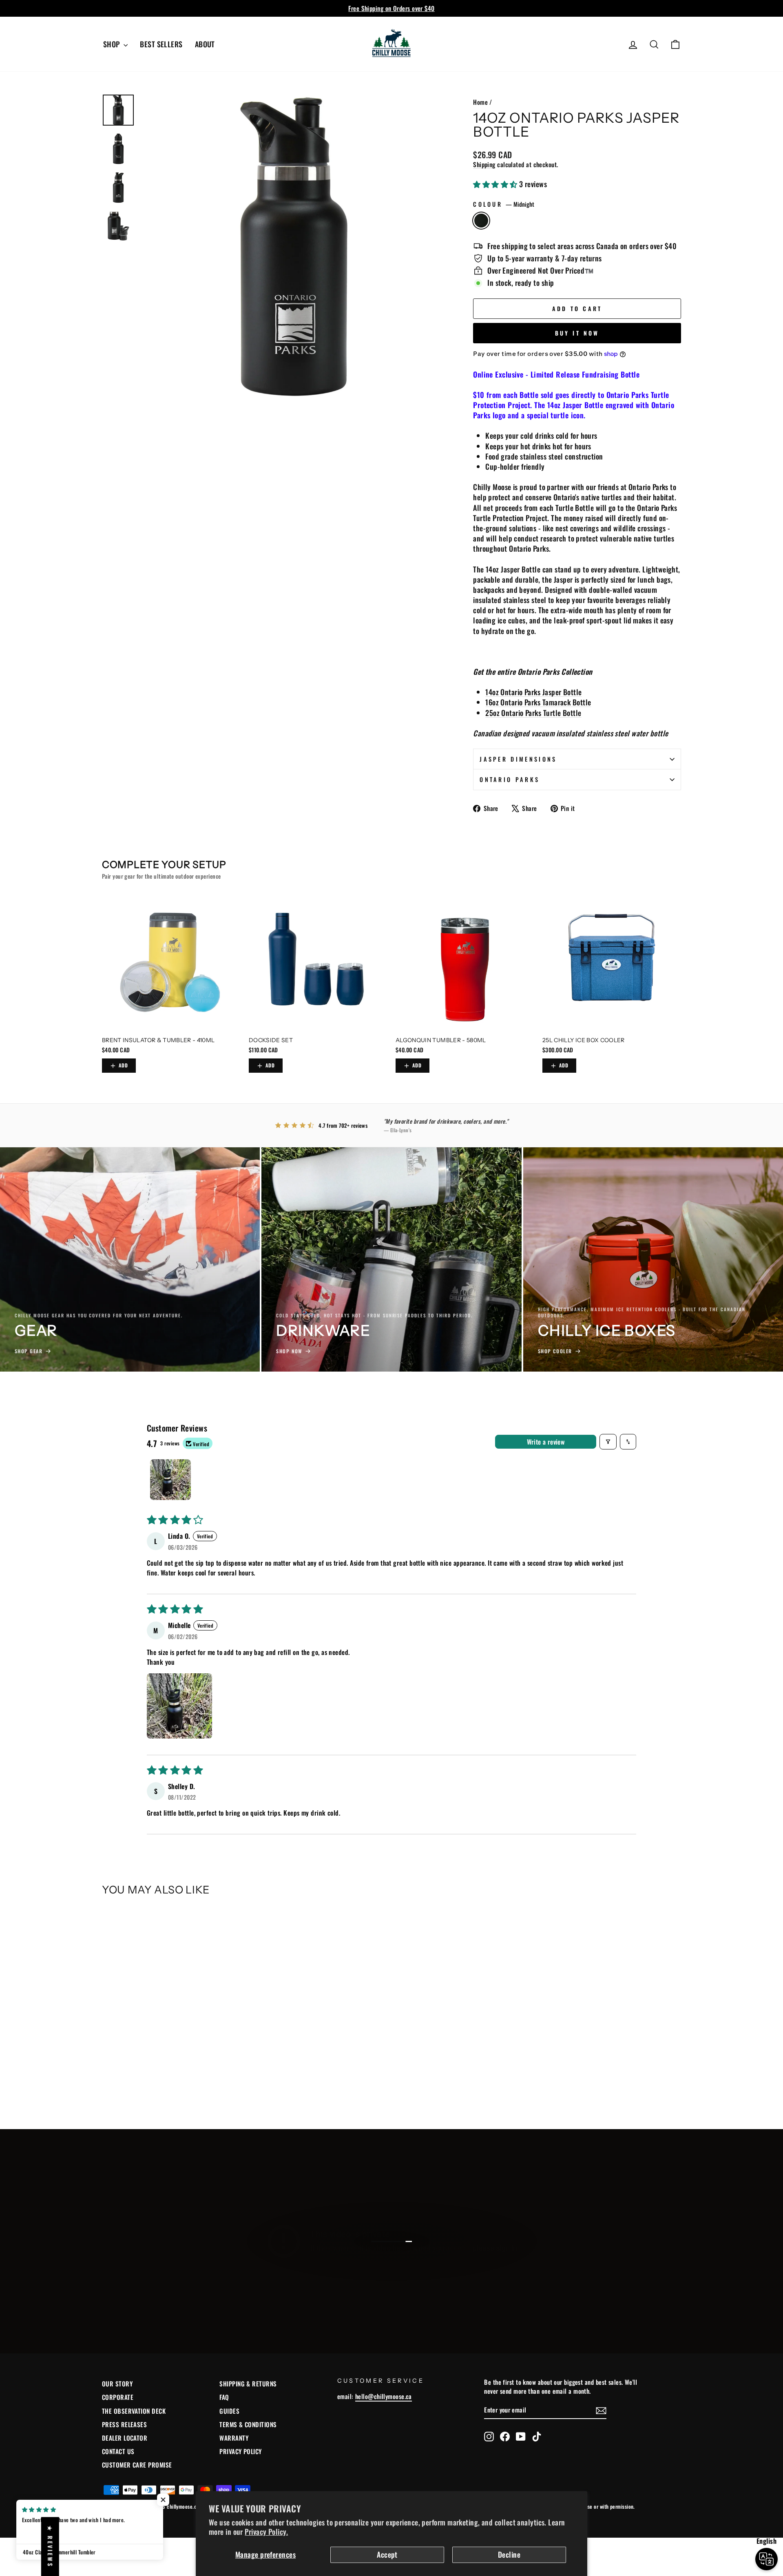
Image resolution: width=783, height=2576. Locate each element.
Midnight (481, 221)
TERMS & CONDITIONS (248, 2424)
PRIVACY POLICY (240, 2451)
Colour (504, 204)
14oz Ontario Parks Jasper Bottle (533, 692)
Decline (509, 2554)
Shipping (484, 164)
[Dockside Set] (318, 962)
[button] (496, 184)
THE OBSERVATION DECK (134, 2411)
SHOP (112, 44)
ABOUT (205, 44)
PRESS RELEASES (124, 2424)
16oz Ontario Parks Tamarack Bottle (538, 702)
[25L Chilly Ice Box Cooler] (612, 962)
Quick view (171, 2044)
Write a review (546, 1442)
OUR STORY (117, 2384)
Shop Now (390, 2270)
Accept (387, 2554)
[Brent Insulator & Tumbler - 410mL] (171, 962)
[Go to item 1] (170, 1480)
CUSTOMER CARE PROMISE (137, 2465)
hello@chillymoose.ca (384, 2396)
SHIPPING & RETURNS (248, 2384)
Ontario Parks (510, 779)
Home (480, 102)
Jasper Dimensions (518, 759)
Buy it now (577, 333)
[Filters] (608, 1442)
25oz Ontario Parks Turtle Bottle (533, 713)
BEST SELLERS (161, 44)
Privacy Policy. (266, 2532)
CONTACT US (118, 2451)
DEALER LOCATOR (125, 2438)
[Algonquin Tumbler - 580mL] (465, 962)
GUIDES (229, 2411)
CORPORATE (118, 2397)
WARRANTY (234, 2438)
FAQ (224, 2397)
